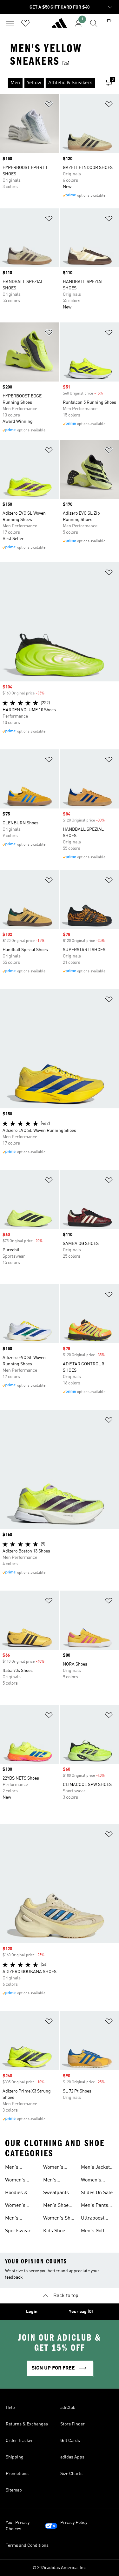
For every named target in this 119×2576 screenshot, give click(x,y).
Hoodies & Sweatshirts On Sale (18, 2194)
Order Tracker (19, 2441)
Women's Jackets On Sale (93, 2181)
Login (32, 2312)
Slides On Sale (97, 2193)
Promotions (17, 2474)
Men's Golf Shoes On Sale (97, 2232)
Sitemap (14, 2490)
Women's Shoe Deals (59, 2219)
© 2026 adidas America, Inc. (60, 2568)
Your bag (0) (81, 2312)
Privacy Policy (74, 2523)
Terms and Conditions (27, 2546)
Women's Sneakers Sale (21, 2181)
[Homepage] (59, 26)
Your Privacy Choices (18, 2526)
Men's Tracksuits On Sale (20, 2219)
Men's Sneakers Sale (21, 2168)
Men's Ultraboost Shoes (55, 2181)
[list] (49, 83)
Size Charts (71, 2474)
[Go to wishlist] (25, 23)
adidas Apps (72, 2457)
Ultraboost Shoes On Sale (97, 2219)
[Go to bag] (109, 23)
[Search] (94, 23)
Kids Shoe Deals (54, 2232)
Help (10, 2408)
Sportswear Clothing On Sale (18, 2232)
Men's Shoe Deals (56, 2206)
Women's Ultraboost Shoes (55, 2168)
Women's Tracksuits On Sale (20, 2206)
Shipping (15, 2457)
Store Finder (73, 2424)
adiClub (68, 2408)
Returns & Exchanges (27, 2424)
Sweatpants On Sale (56, 2194)
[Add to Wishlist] (49, 105)
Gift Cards (70, 2441)
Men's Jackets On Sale (97, 2168)
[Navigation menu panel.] (10, 23)
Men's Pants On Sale (95, 2206)
